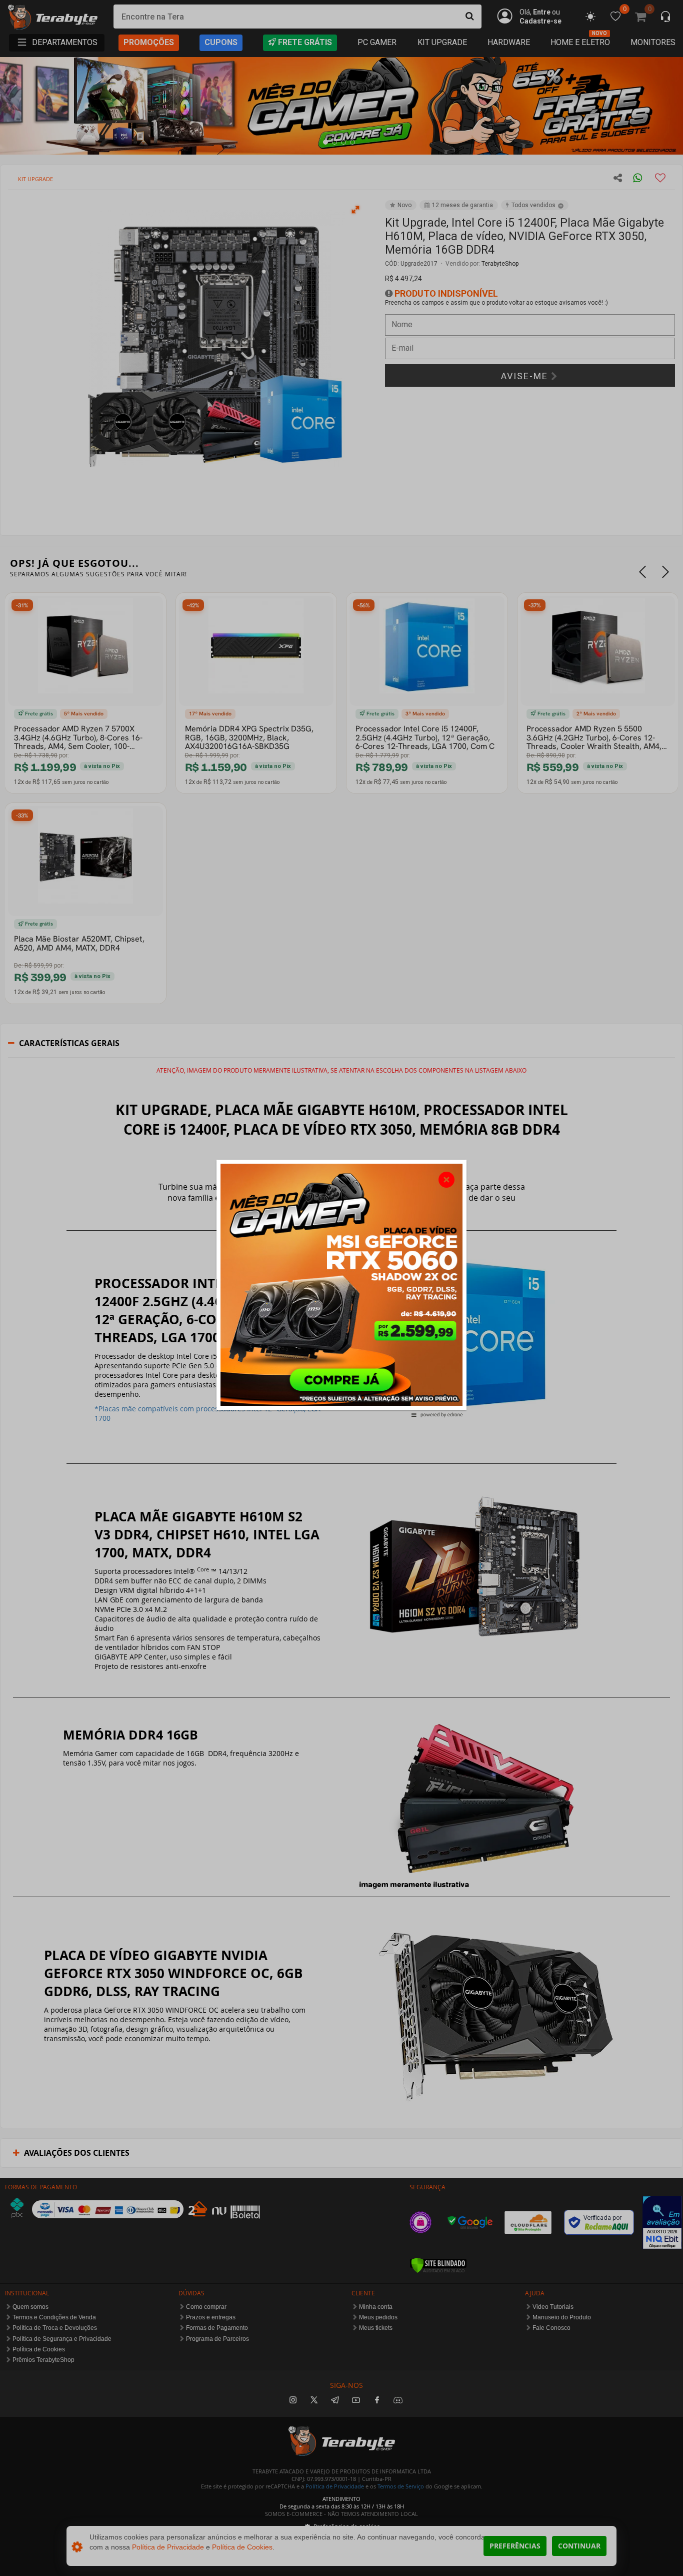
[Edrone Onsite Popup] (341, 1288)
